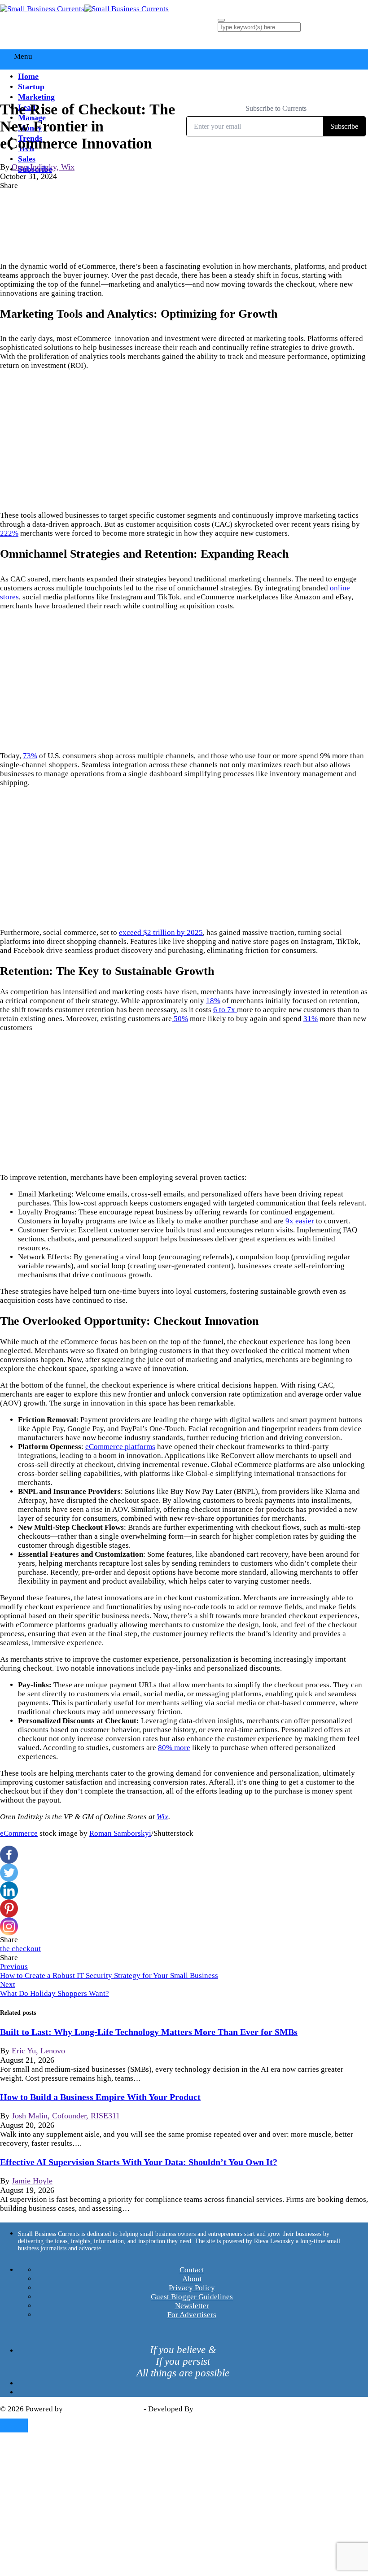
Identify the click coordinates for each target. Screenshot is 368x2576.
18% (213, 1001)
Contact (192, 2270)
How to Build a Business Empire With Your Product (100, 2097)
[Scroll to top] (14, 2425)
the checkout (20, 1949)
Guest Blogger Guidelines (192, 2297)
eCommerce (19, 1833)
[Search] (221, 20)
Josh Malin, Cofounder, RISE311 (66, 2116)
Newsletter (192, 2306)
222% (9, 533)
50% (180, 1019)
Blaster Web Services (229, 2409)
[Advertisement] (184, 441)
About (192, 2279)
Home (28, 76)
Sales (27, 159)
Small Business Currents (103, 2409)
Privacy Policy (192, 2288)
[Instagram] (9, 1926)
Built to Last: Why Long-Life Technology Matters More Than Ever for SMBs (149, 2032)
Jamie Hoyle (32, 2181)
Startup (31, 87)
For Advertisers (192, 2315)
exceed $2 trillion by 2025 (161, 932)
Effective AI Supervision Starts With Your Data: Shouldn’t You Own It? (139, 2162)
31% (311, 1019)
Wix (162, 1817)
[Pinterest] (9, 1908)
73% (30, 756)
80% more (174, 1748)
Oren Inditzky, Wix (43, 167)
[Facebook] (9, 1855)
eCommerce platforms (120, 1447)
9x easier (300, 1221)
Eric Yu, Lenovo (38, 2051)
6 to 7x (225, 1010)
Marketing (36, 97)
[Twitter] (9, 1873)
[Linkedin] (9, 1891)
